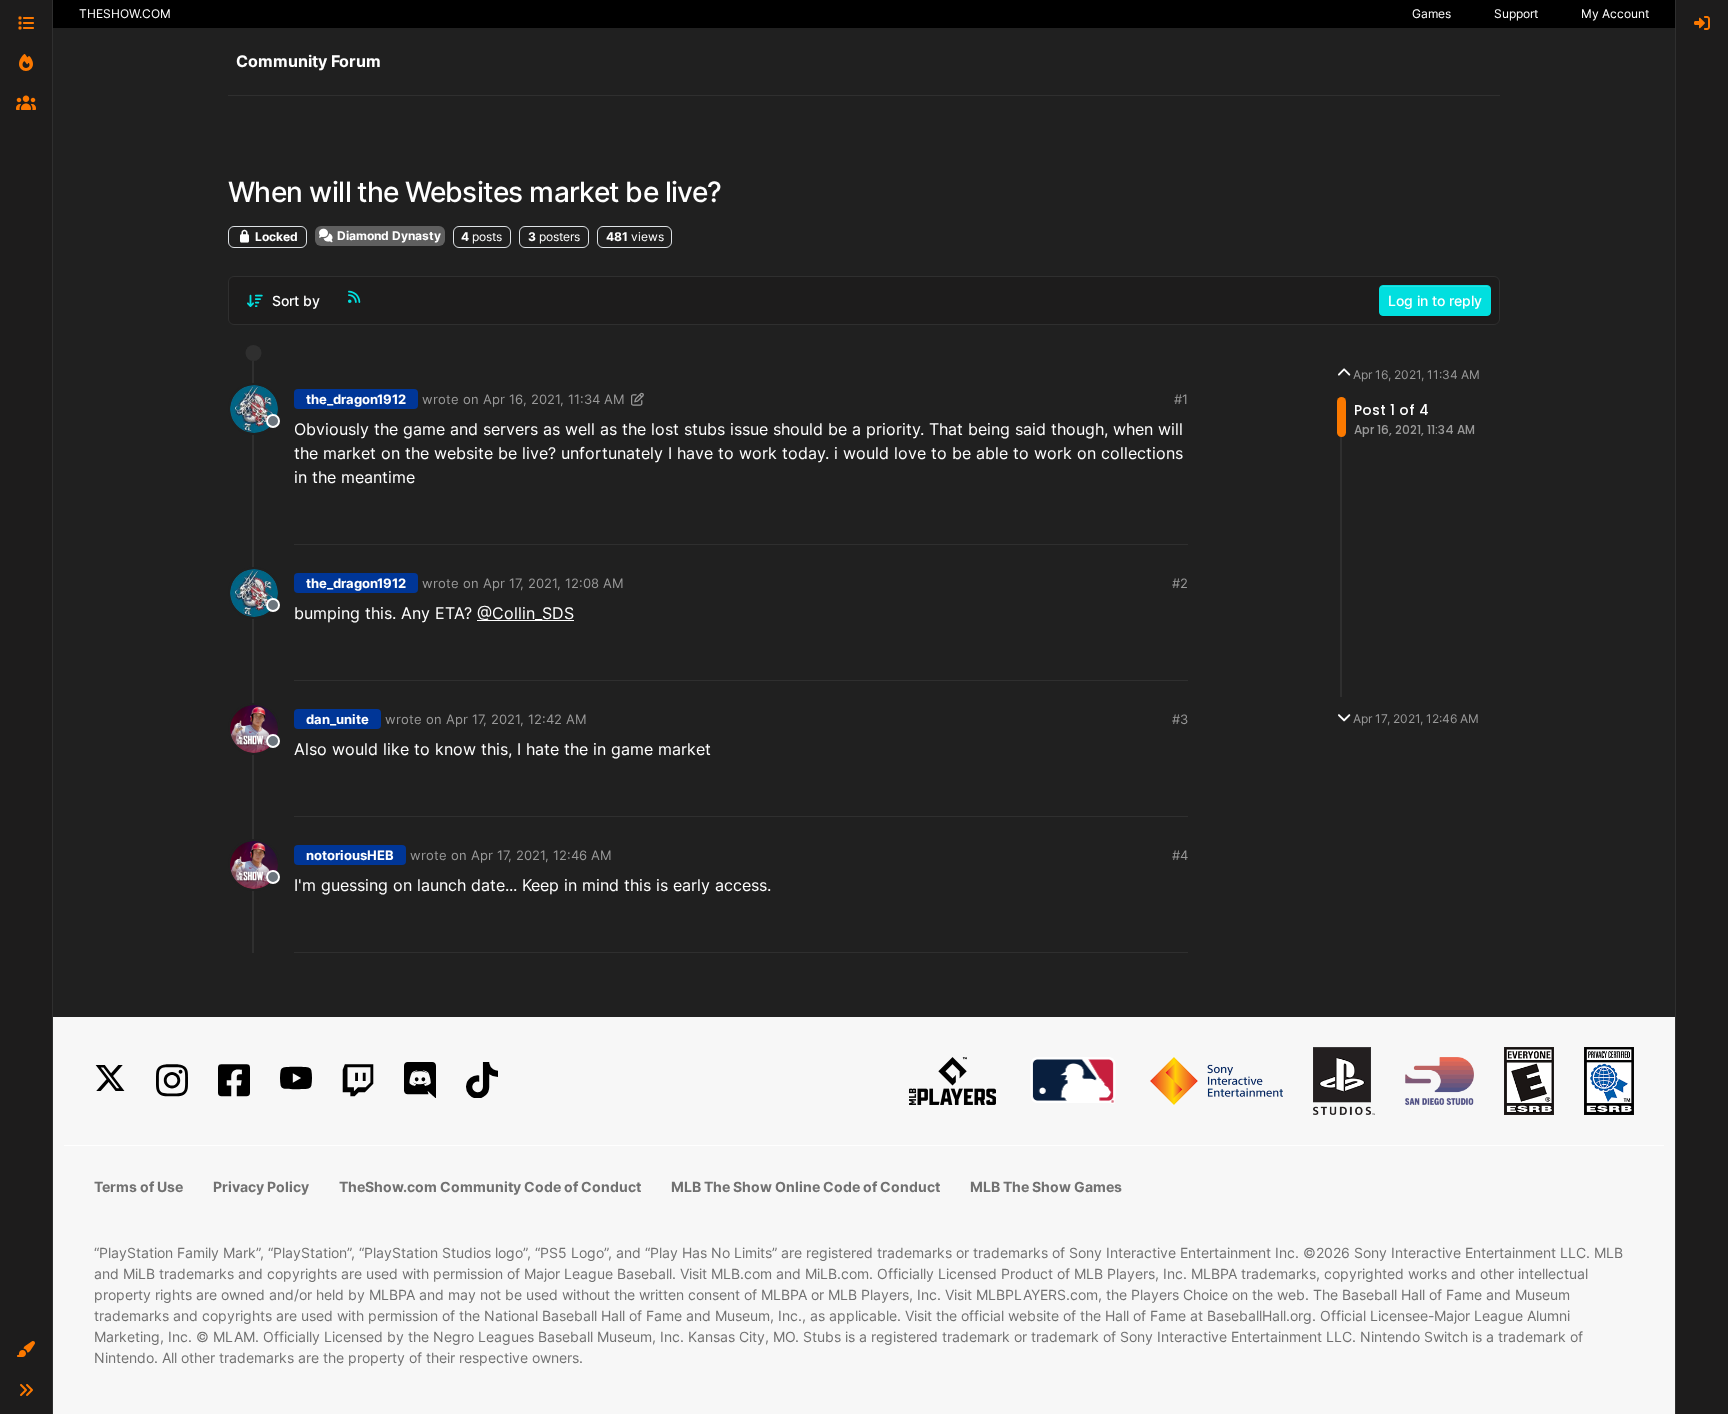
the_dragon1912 (356, 399)
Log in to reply (1435, 300)
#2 (1180, 583)
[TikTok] (482, 1080)
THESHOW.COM (125, 13)
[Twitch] (358, 1080)
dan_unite (337, 719)
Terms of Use (138, 1186)
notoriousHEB (350, 855)
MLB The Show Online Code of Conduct (805, 1186)
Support (1516, 13)
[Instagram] (172, 1080)
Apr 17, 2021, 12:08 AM (553, 583)
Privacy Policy (261, 1186)
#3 (1180, 719)
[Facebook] (234, 1080)
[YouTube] (296, 1080)
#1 (1181, 399)
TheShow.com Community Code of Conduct (490, 1186)
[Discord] (420, 1080)
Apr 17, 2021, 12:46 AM (541, 855)
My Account (1615, 13)
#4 (1180, 855)
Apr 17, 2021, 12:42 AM (516, 719)
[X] (110, 1080)
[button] (26, 1350)
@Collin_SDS (525, 613)
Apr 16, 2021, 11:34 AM (554, 399)
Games (1431, 13)
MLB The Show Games (1046, 1186)
